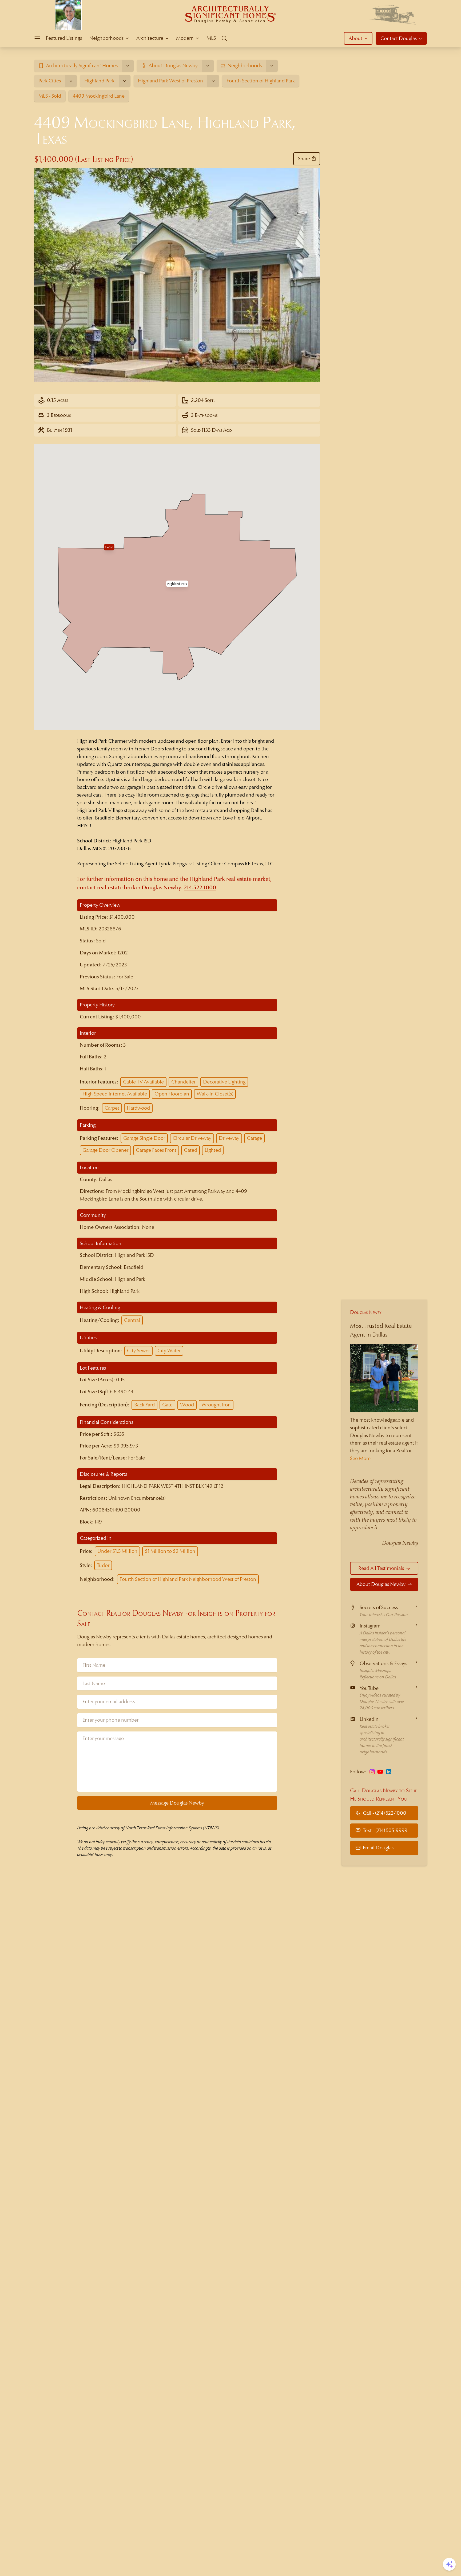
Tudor (103, 1565)
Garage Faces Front (156, 1150)
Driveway (229, 1138)
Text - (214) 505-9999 (385, 1830)
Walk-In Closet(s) (215, 1094)
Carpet (112, 1108)
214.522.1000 (200, 888)
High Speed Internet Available (115, 1094)
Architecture (150, 38)
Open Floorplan (172, 1094)
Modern (185, 38)
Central (132, 1320)
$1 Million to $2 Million (170, 1551)
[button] (177, 584)
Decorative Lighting (224, 1082)
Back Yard (144, 1405)
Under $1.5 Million (117, 1551)
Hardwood (138, 1108)
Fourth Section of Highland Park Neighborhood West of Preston (188, 1579)
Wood (187, 1405)
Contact (399, 38)
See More (360, 1458)
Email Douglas (378, 1848)
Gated (190, 1150)
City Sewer (138, 1351)
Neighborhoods (106, 38)
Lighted (213, 1150)
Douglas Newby (366, 1312)
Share (304, 159)
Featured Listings (64, 38)
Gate (167, 1405)
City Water (169, 1351)
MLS (211, 38)
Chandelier (183, 1082)
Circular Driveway (192, 1138)
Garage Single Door (144, 1138)
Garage (254, 1138)
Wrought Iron (216, 1405)
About (355, 38)
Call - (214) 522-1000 (385, 1813)
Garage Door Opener (105, 1150)
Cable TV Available (143, 1082)
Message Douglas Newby (177, 1803)
